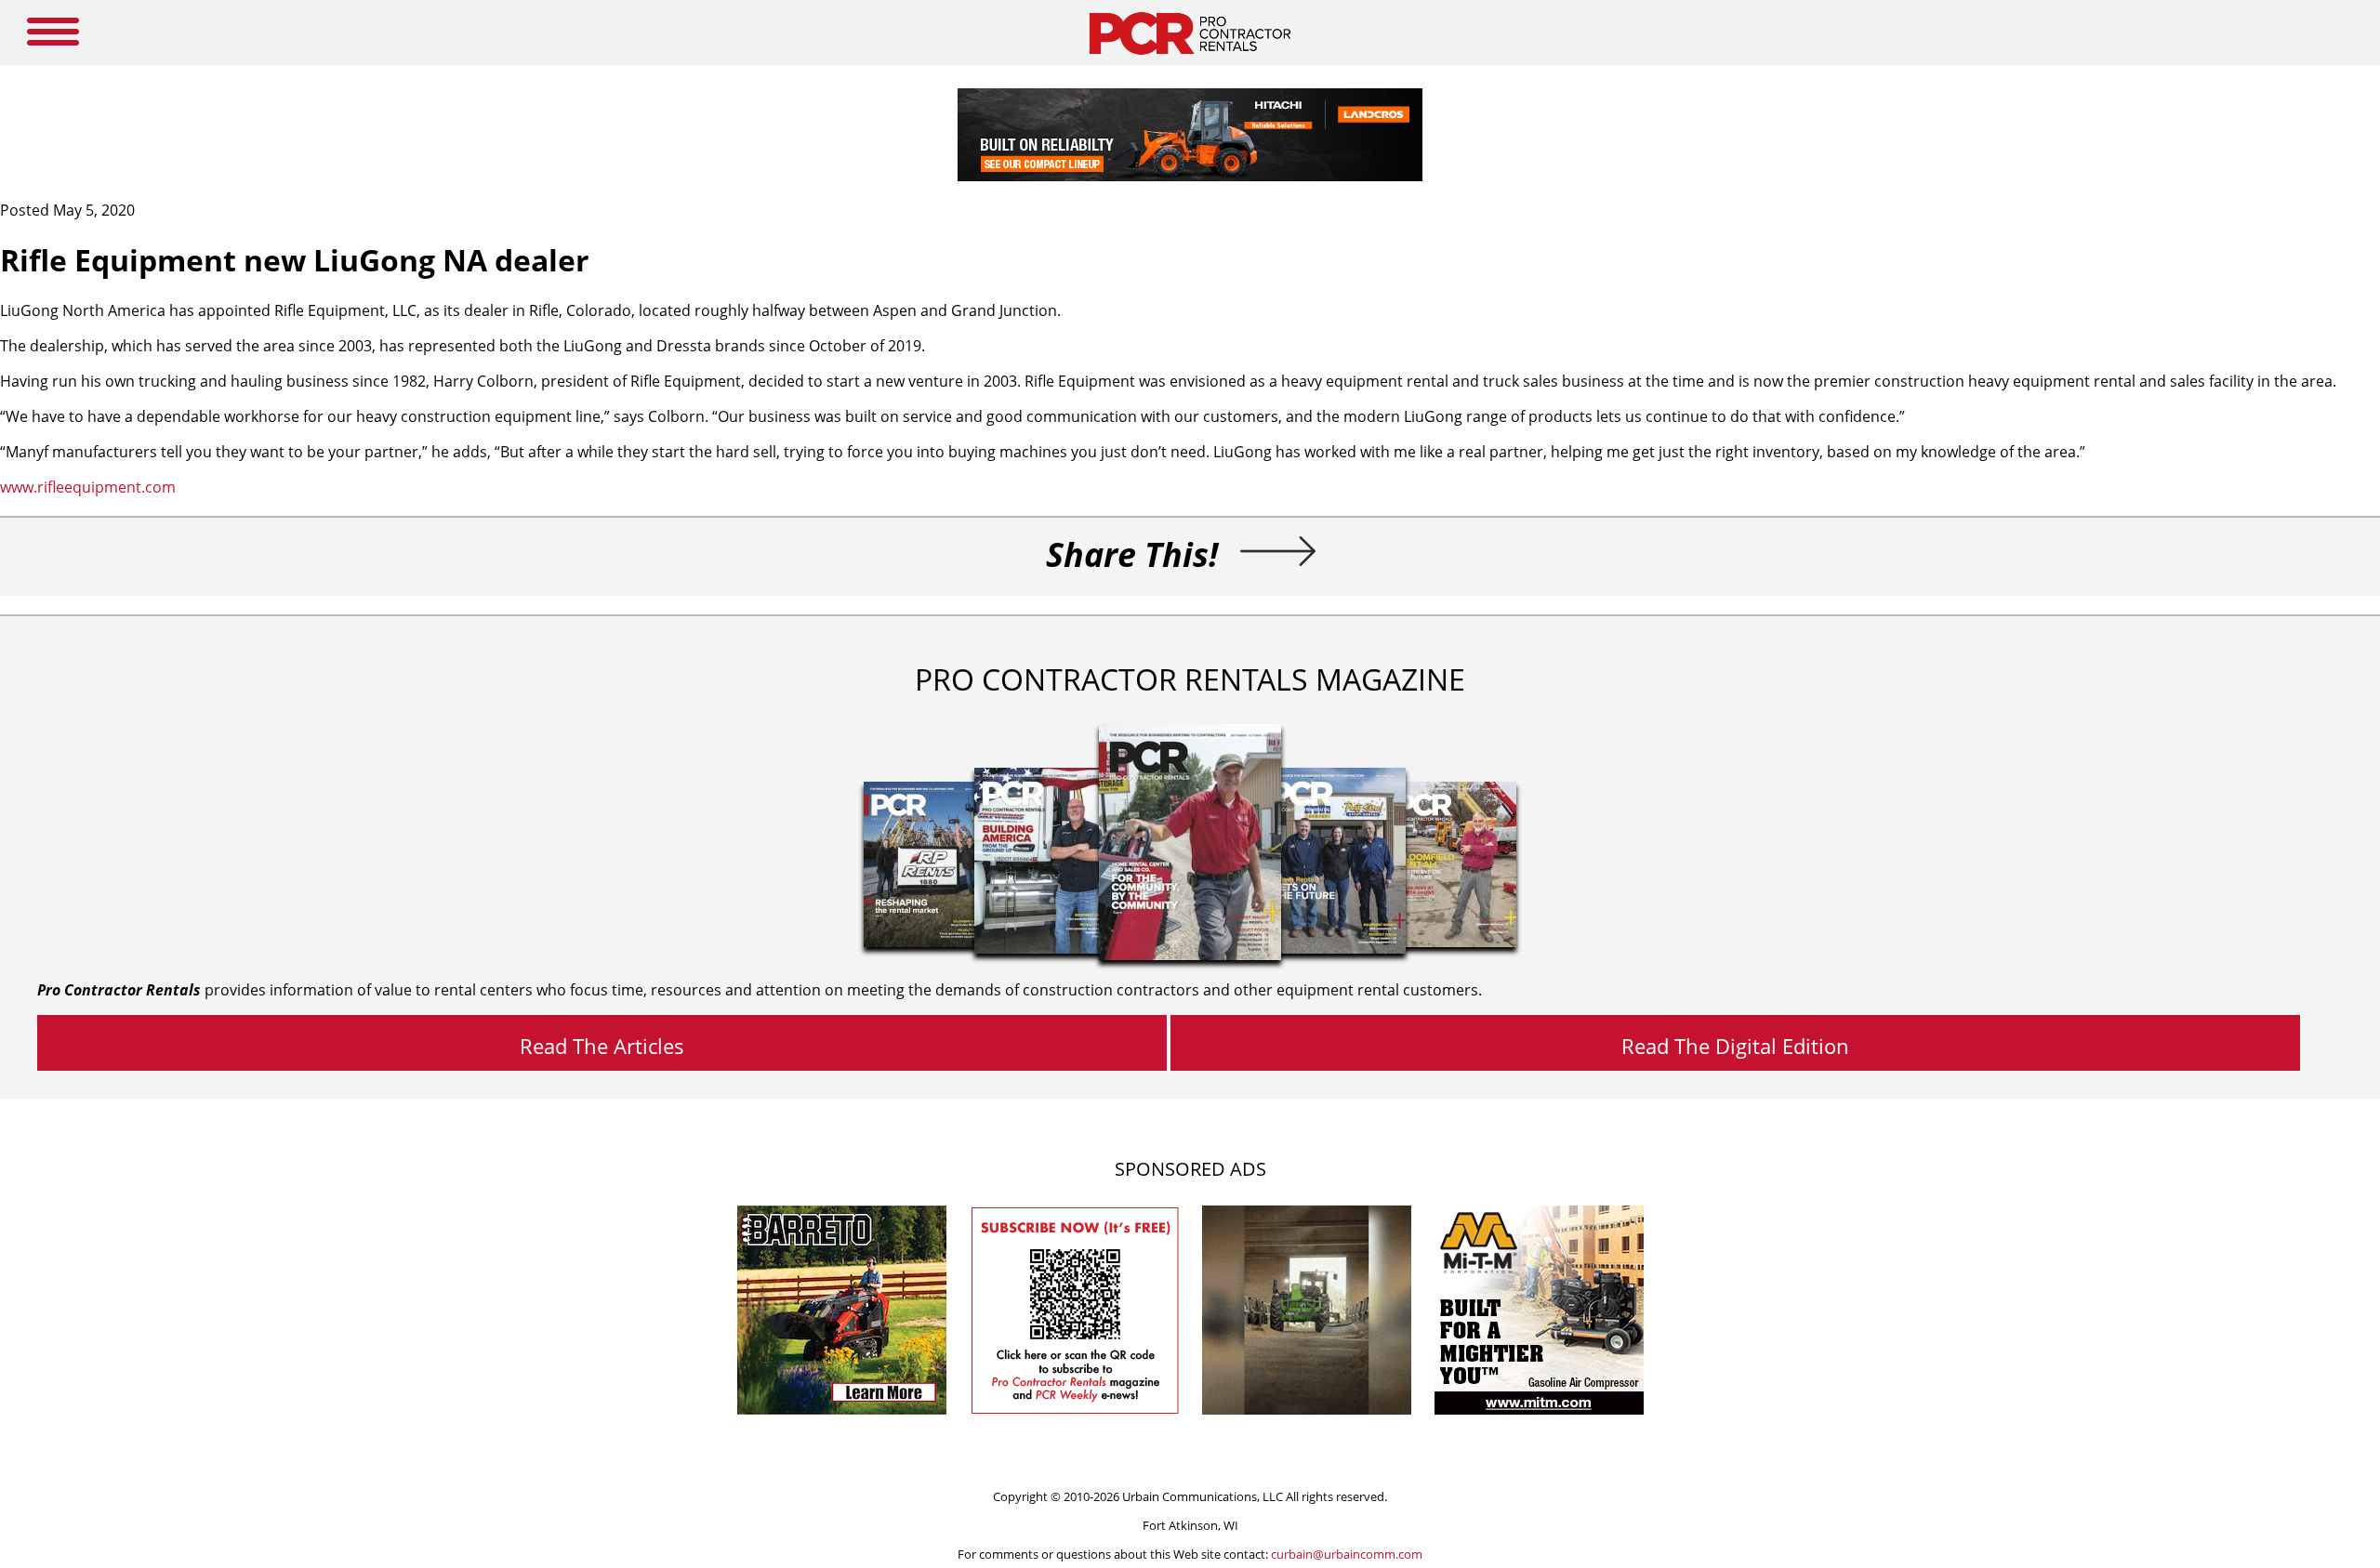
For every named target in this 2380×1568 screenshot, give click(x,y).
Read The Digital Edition (1735, 1046)
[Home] (1190, 59)
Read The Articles (602, 1046)
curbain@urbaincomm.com (1347, 1554)
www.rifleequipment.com (88, 487)
